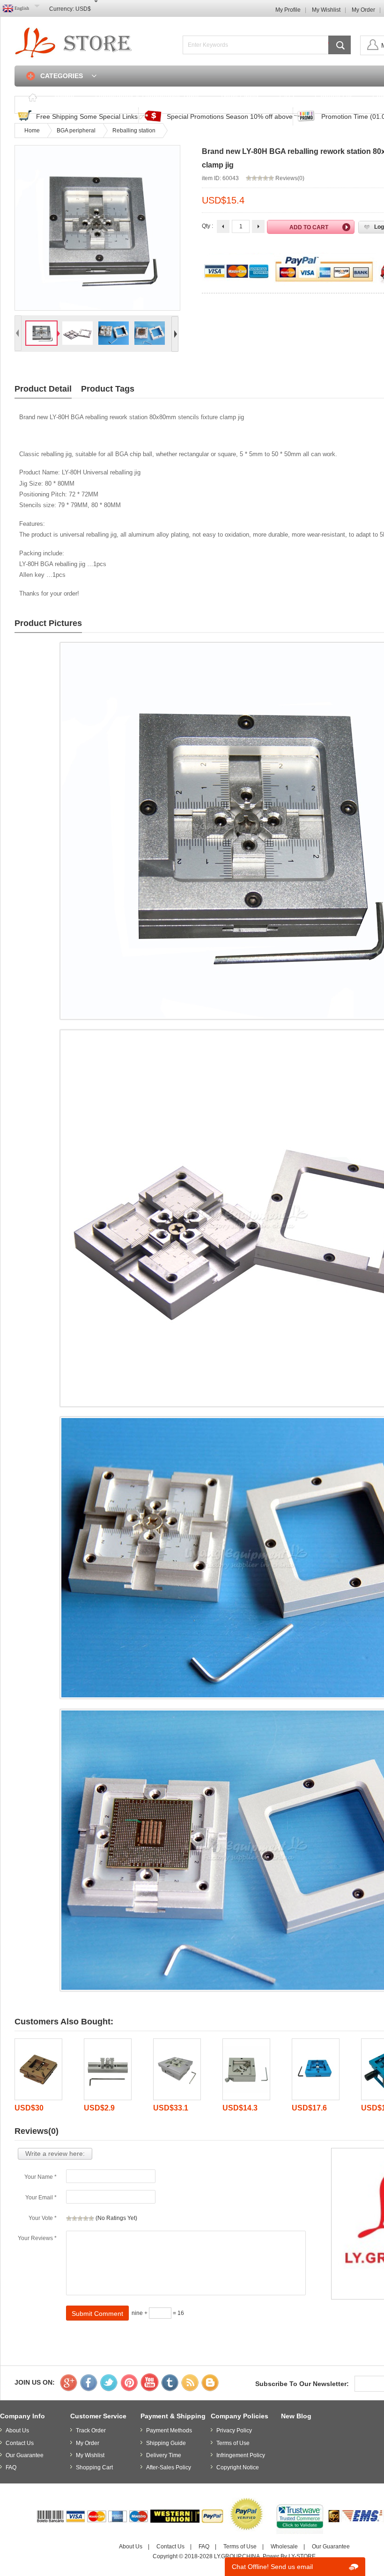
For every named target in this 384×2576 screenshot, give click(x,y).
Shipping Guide (166, 2443)
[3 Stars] (80, 2219)
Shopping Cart (94, 2467)
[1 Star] (69, 2219)
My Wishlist (326, 10)
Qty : (207, 226)
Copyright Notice (238, 2467)
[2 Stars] (74, 2219)
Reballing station (134, 131)
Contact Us (333, 97)
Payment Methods (169, 2430)
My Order (363, 10)
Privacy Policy (234, 2430)
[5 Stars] (91, 2219)
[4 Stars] (86, 2219)
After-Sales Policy (169, 2467)
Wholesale (284, 2547)
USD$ (83, 9)
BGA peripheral (76, 131)
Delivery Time (164, 2455)
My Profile (288, 10)
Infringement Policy (241, 2455)
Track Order (239, 97)
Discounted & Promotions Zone (147, 97)
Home (64, 97)
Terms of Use (233, 2443)
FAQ (287, 97)
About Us (17, 2430)
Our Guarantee (25, 2455)
